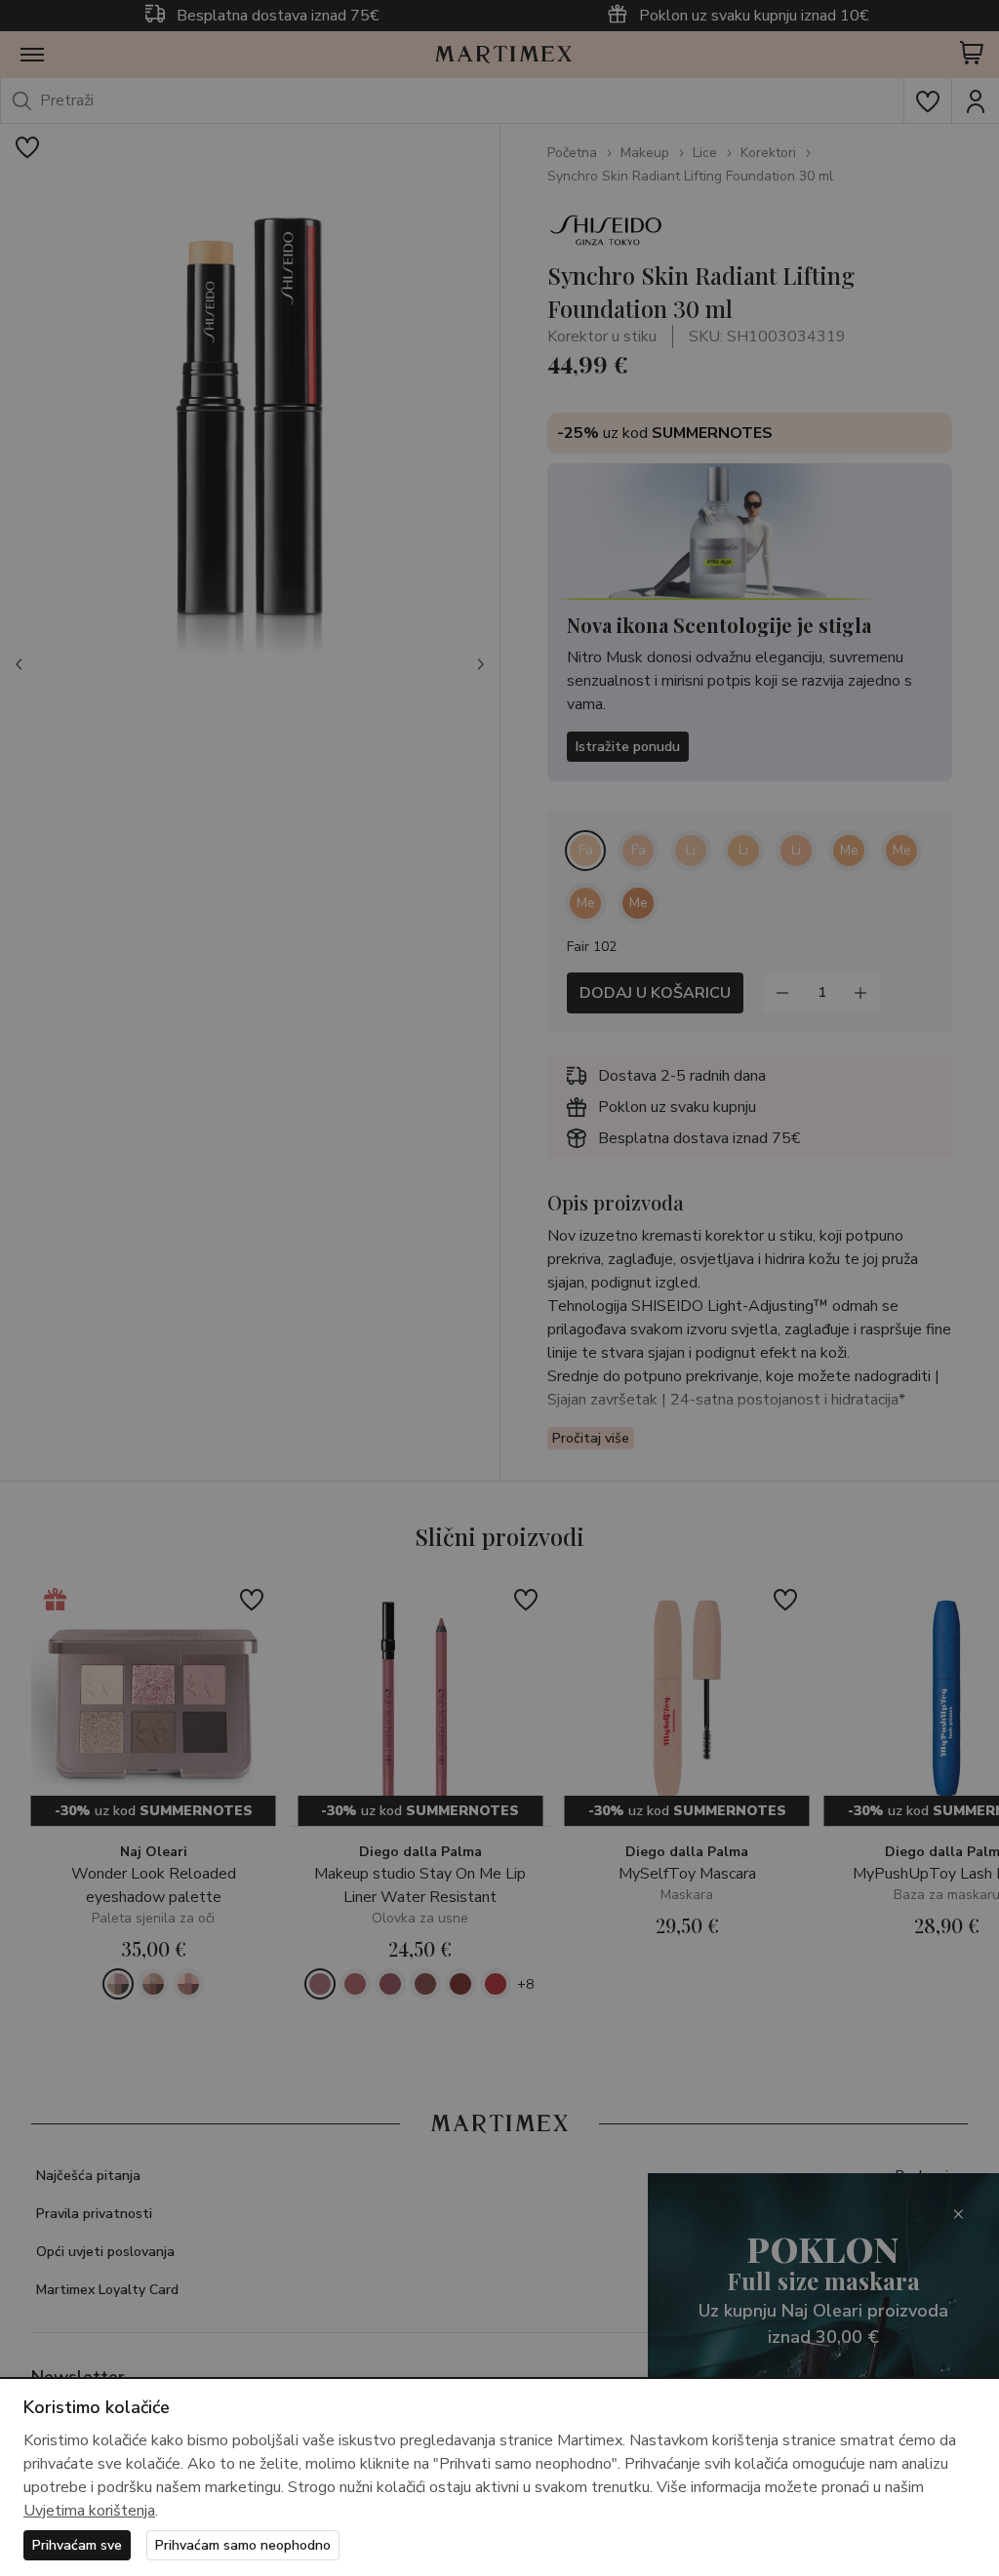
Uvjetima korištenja (89, 2511)
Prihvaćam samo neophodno (243, 2545)
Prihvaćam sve (77, 2545)
